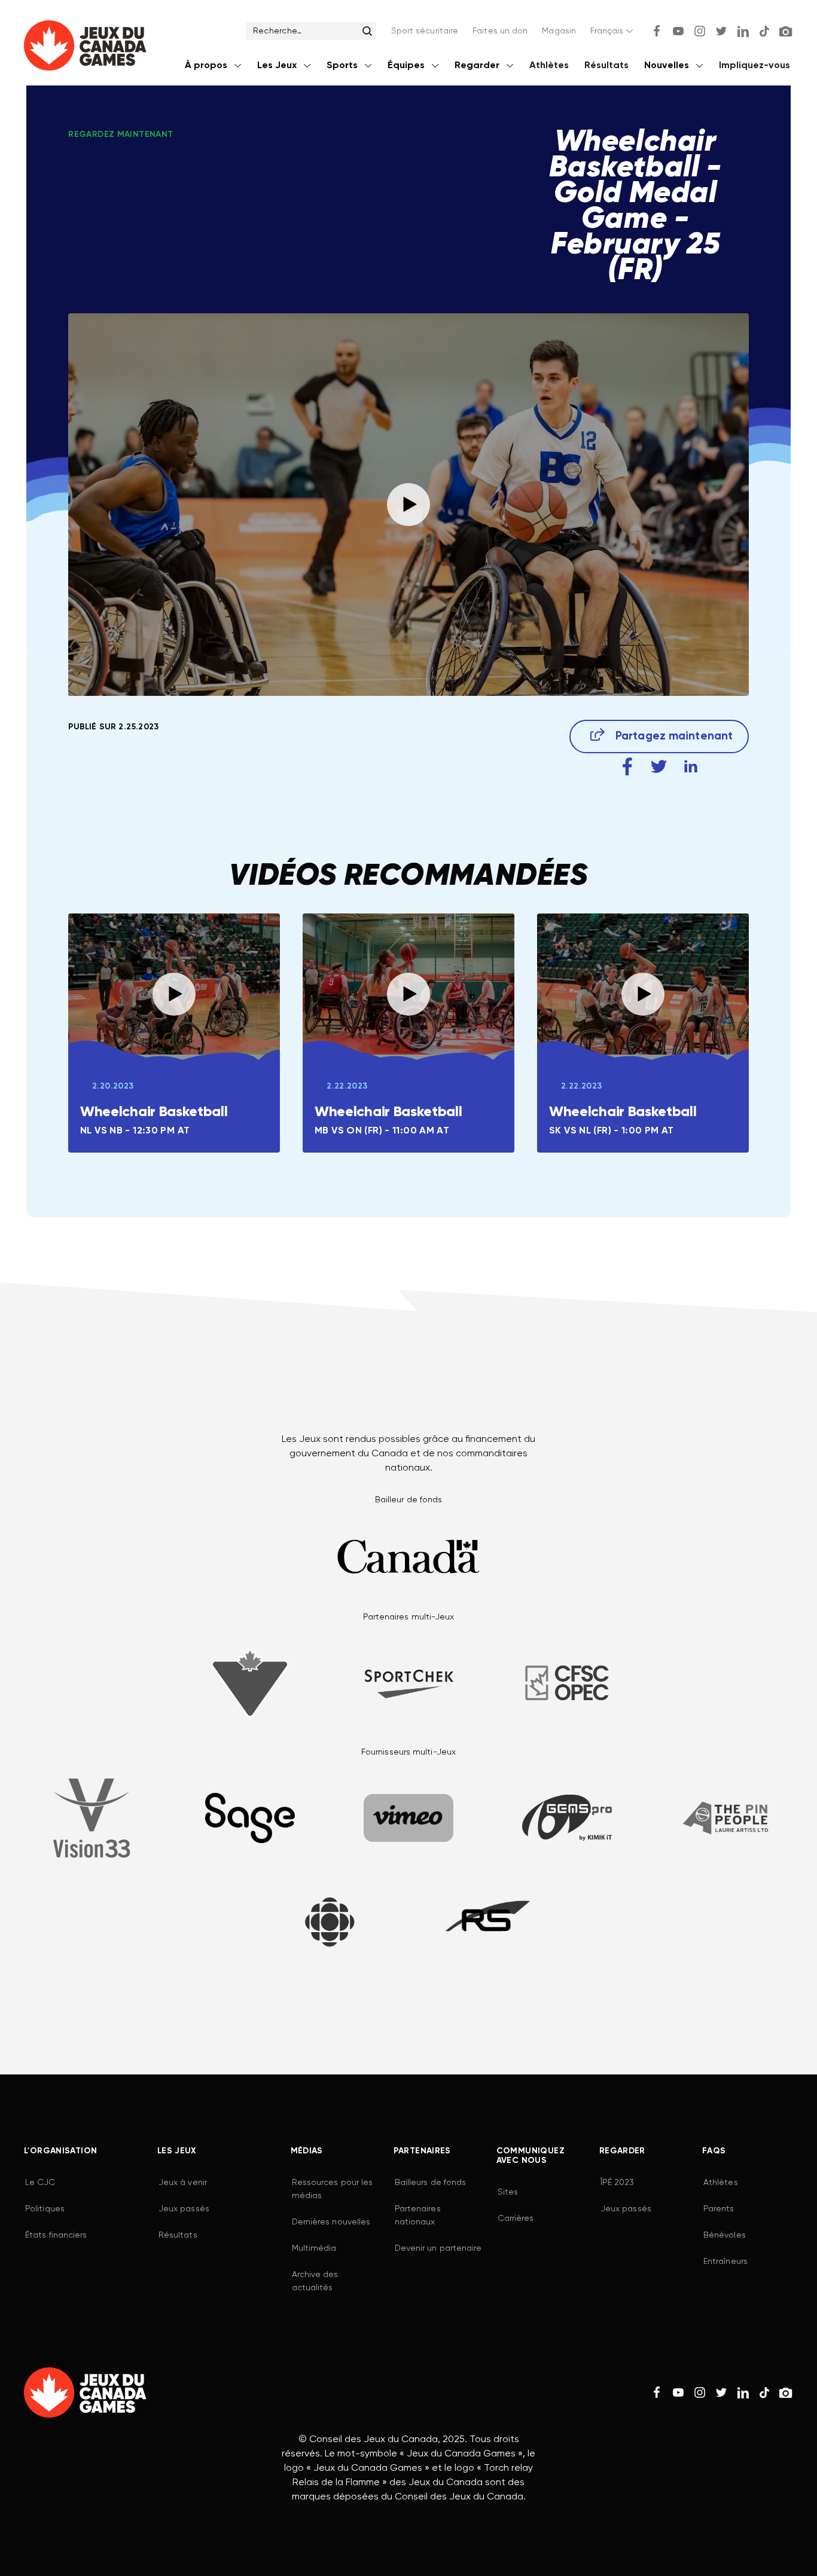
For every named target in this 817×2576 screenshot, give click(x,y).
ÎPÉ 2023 (618, 2183)
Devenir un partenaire (438, 2248)
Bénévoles (725, 2235)
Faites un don (500, 31)
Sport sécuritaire (425, 31)
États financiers (56, 2235)
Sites (508, 2192)
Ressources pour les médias (333, 2189)
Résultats (606, 66)
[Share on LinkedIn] (691, 767)
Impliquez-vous (754, 66)
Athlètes (549, 66)
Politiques (45, 2209)
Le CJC (40, 2183)
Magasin (559, 31)
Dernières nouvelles (331, 2222)
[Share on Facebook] (627, 767)
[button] (613, 31)
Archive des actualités (315, 2281)
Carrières (516, 2219)
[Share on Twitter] (659, 767)
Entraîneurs (725, 2262)
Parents (719, 2209)
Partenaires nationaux (418, 2216)
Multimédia (314, 2248)
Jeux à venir (183, 2183)
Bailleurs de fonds (431, 2183)
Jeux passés (184, 2209)
